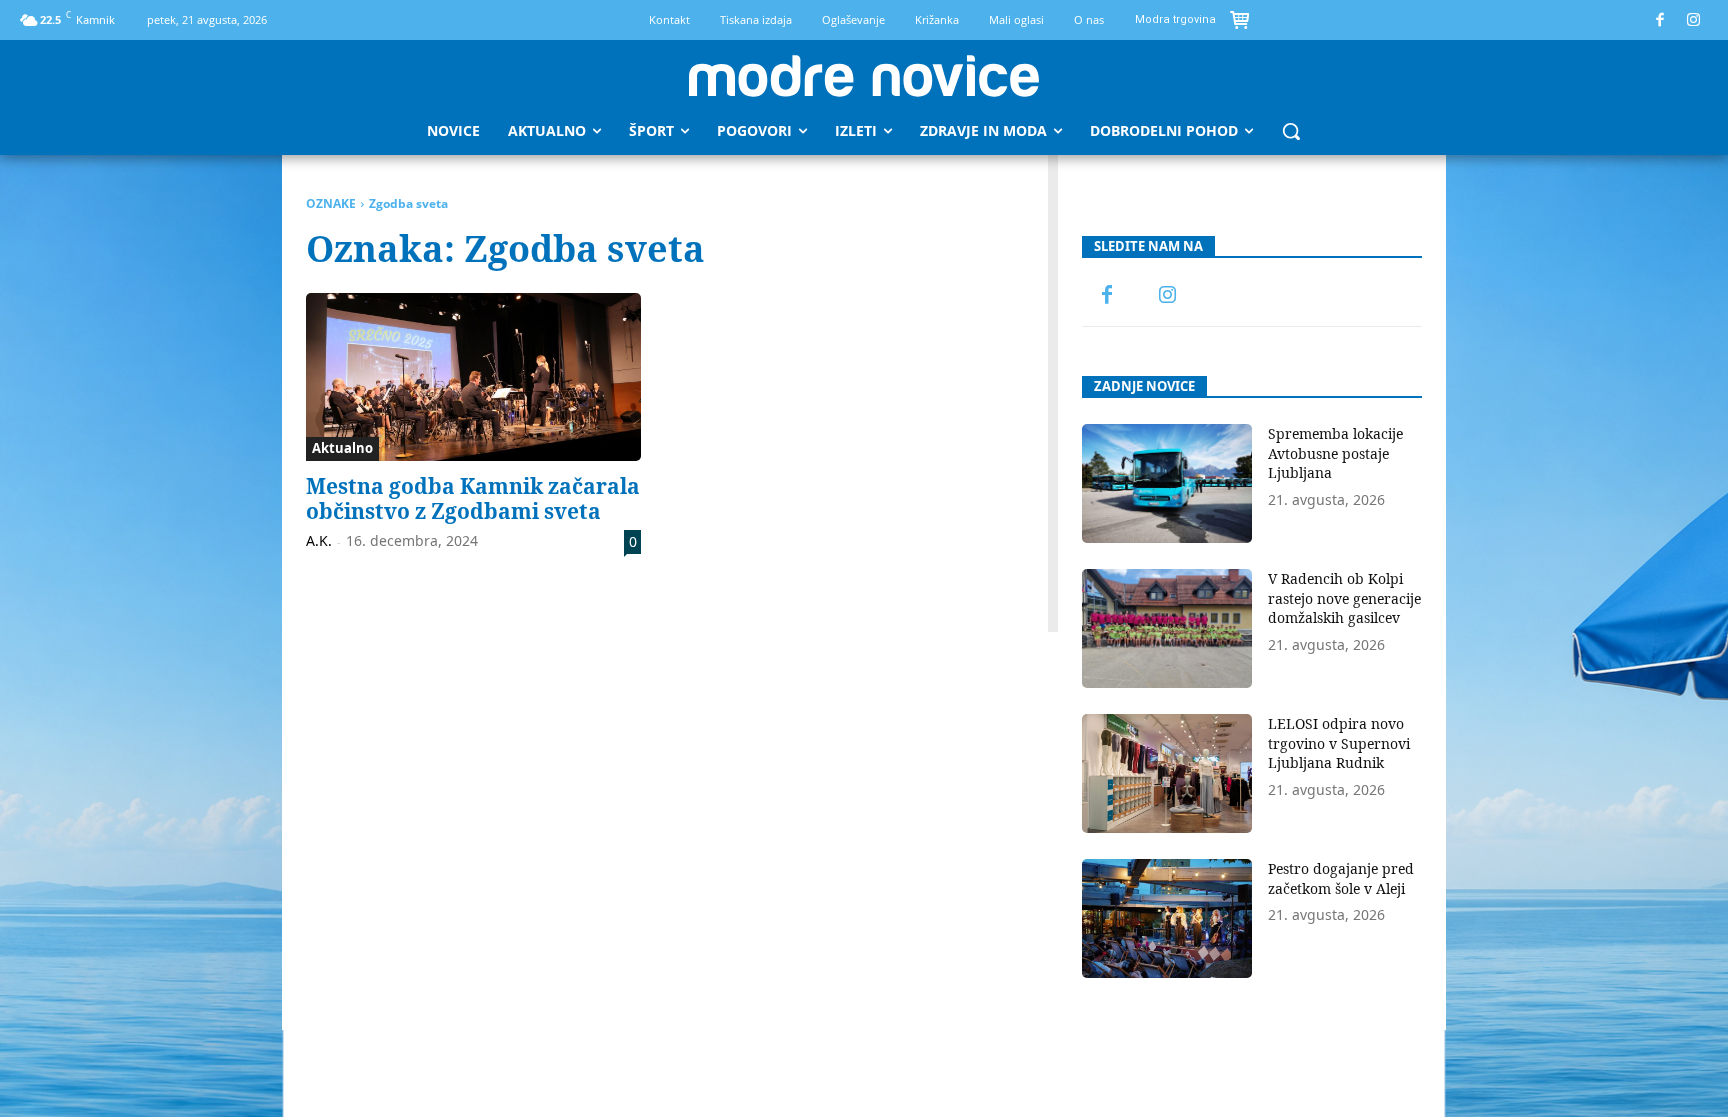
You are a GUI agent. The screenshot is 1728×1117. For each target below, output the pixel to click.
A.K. (319, 540)
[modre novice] (864, 76)
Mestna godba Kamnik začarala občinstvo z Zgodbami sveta (473, 498)
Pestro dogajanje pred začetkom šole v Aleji (1341, 878)
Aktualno (342, 448)
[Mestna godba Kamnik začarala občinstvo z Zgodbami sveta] (473, 377)
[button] (1291, 131)
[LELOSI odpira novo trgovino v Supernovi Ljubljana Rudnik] (1167, 773)
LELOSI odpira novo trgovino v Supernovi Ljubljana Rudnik (1339, 743)
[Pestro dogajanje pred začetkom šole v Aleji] (1167, 918)
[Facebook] (1660, 20)
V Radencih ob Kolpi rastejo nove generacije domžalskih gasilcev (1344, 598)
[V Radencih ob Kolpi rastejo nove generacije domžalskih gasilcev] (1167, 628)
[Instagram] (1694, 20)
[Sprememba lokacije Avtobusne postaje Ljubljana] (1167, 483)
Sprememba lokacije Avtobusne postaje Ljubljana (1335, 453)
